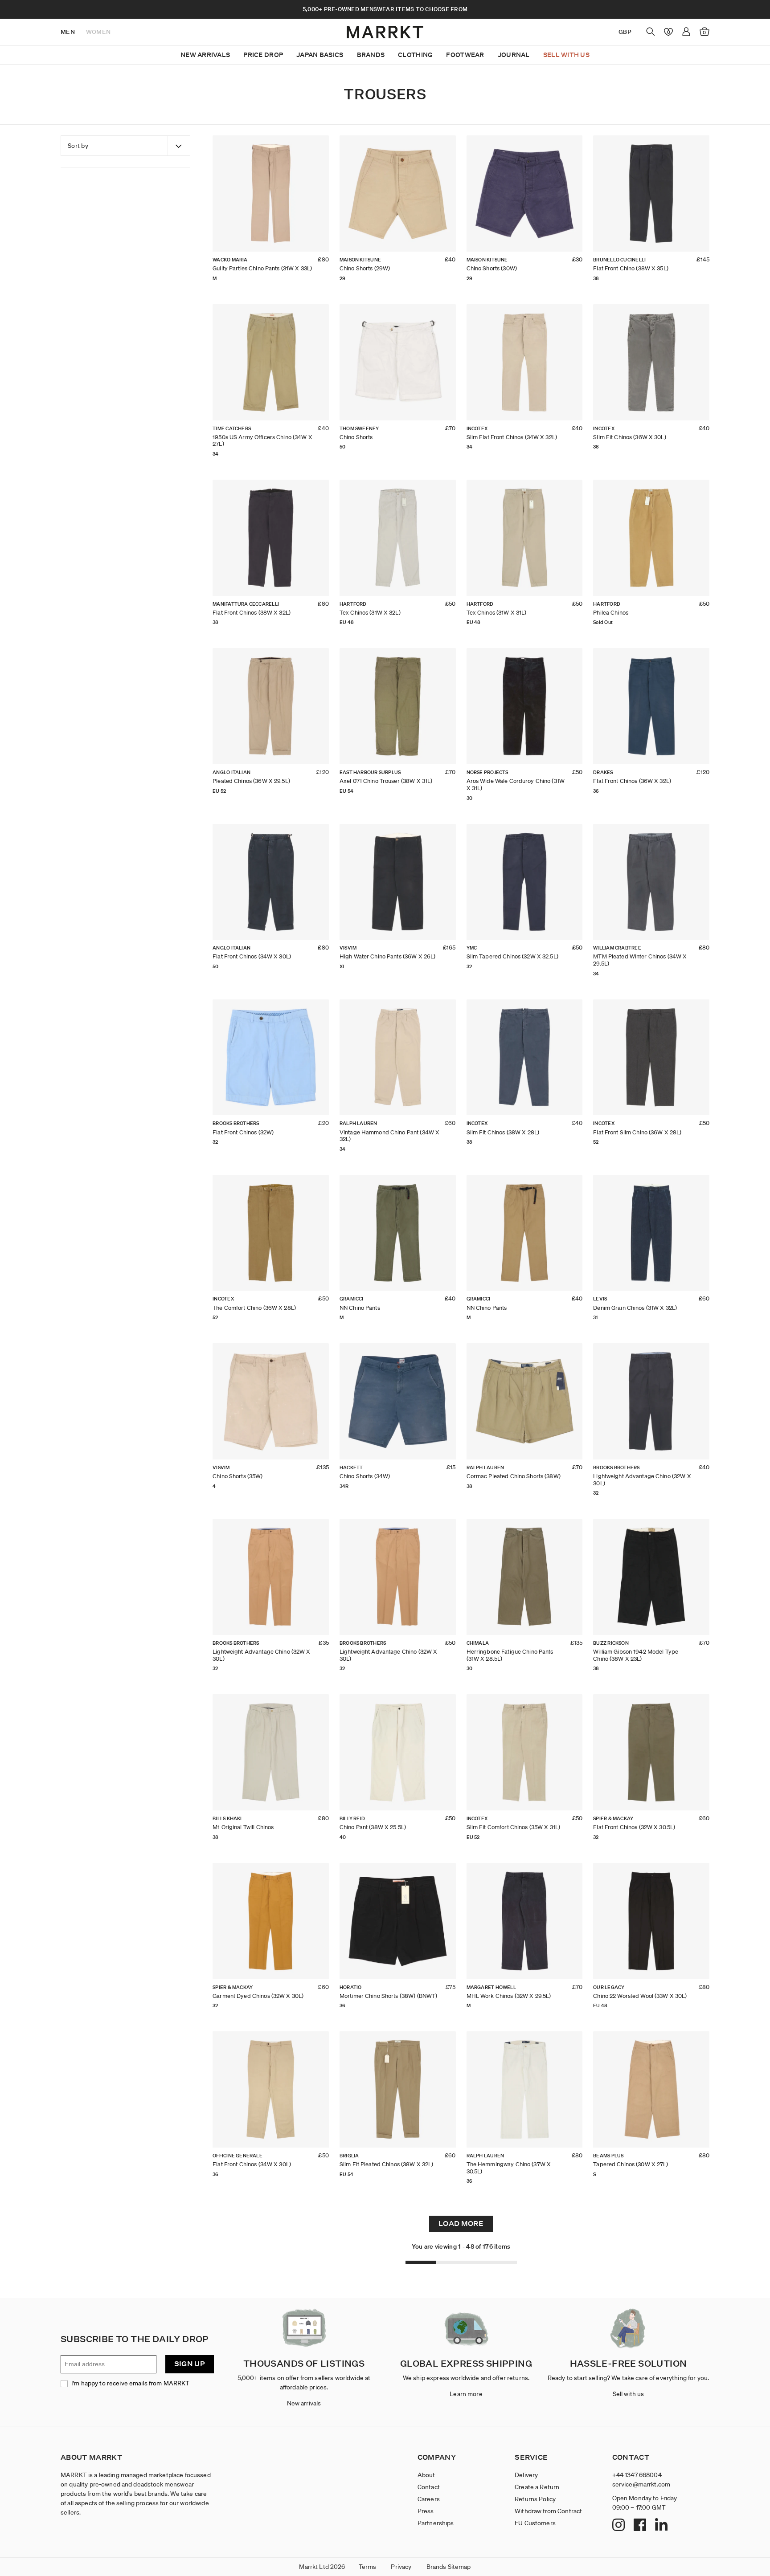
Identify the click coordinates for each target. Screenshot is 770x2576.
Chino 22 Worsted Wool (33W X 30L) (640, 1996)
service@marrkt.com (641, 2484)
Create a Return (537, 2487)
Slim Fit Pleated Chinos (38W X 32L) (387, 2164)
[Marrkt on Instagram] (620, 2526)
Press (426, 2511)
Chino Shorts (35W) (238, 1476)
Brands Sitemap (449, 2567)
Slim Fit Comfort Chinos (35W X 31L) (514, 1827)
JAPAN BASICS (320, 55)
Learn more (466, 2394)
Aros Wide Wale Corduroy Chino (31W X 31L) (516, 785)
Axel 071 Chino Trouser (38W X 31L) (386, 781)
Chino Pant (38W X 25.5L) (373, 1827)
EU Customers (535, 2523)
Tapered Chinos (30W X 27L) (631, 2164)
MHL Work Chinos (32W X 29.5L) (509, 1996)
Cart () (704, 33)
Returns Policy (535, 2499)
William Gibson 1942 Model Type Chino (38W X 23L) (636, 1655)
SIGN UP (190, 2364)
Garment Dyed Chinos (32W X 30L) (258, 1996)
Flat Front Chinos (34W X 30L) (252, 956)
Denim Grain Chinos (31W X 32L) (635, 1308)
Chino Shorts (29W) (365, 268)
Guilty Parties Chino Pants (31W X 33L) (262, 268)
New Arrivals (205, 55)
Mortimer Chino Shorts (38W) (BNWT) (388, 1996)
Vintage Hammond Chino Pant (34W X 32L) (389, 1136)
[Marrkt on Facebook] (641, 2526)
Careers (429, 2499)
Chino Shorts (356, 437)
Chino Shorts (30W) (492, 268)
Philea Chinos (611, 613)
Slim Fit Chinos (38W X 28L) (503, 1132)
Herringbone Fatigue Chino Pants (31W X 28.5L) (510, 1655)
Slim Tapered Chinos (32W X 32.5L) (512, 956)
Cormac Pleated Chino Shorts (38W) (514, 1476)
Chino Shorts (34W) (365, 1476)
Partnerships (436, 2523)
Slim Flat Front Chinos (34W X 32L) (512, 437)
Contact (429, 2487)
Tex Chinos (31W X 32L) (370, 613)
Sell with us (629, 2394)
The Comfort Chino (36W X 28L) (254, 1308)
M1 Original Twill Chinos (243, 1827)
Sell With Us (566, 55)
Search (651, 32)
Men (68, 32)
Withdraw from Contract (548, 2511)
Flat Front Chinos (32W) (243, 1132)
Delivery (526, 2475)
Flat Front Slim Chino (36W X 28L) (637, 1132)
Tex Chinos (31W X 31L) (497, 613)
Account (686, 32)
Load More (461, 2223)
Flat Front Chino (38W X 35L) (631, 268)
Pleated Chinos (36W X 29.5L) (251, 781)
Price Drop (263, 55)
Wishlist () (667, 32)
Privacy (401, 2567)
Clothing (415, 55)
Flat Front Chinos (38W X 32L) (252, 613)
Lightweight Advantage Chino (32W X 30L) (642, 1480)
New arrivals (304, 2403)
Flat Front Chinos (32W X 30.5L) (634, 1827)
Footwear (465, 55)
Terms (368, 2567)
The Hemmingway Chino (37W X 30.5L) (509, 2168)
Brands (371, 55)
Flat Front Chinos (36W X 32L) (632, 781)
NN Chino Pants (360, 1308)
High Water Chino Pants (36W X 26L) (387, 956)
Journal (514, 55)
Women (98, 32)
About (426, 2475)
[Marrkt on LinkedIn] (662, 2526)
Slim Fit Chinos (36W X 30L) (630, 437)
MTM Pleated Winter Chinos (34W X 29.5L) (640, 960)
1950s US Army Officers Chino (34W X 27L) (262, 441)
